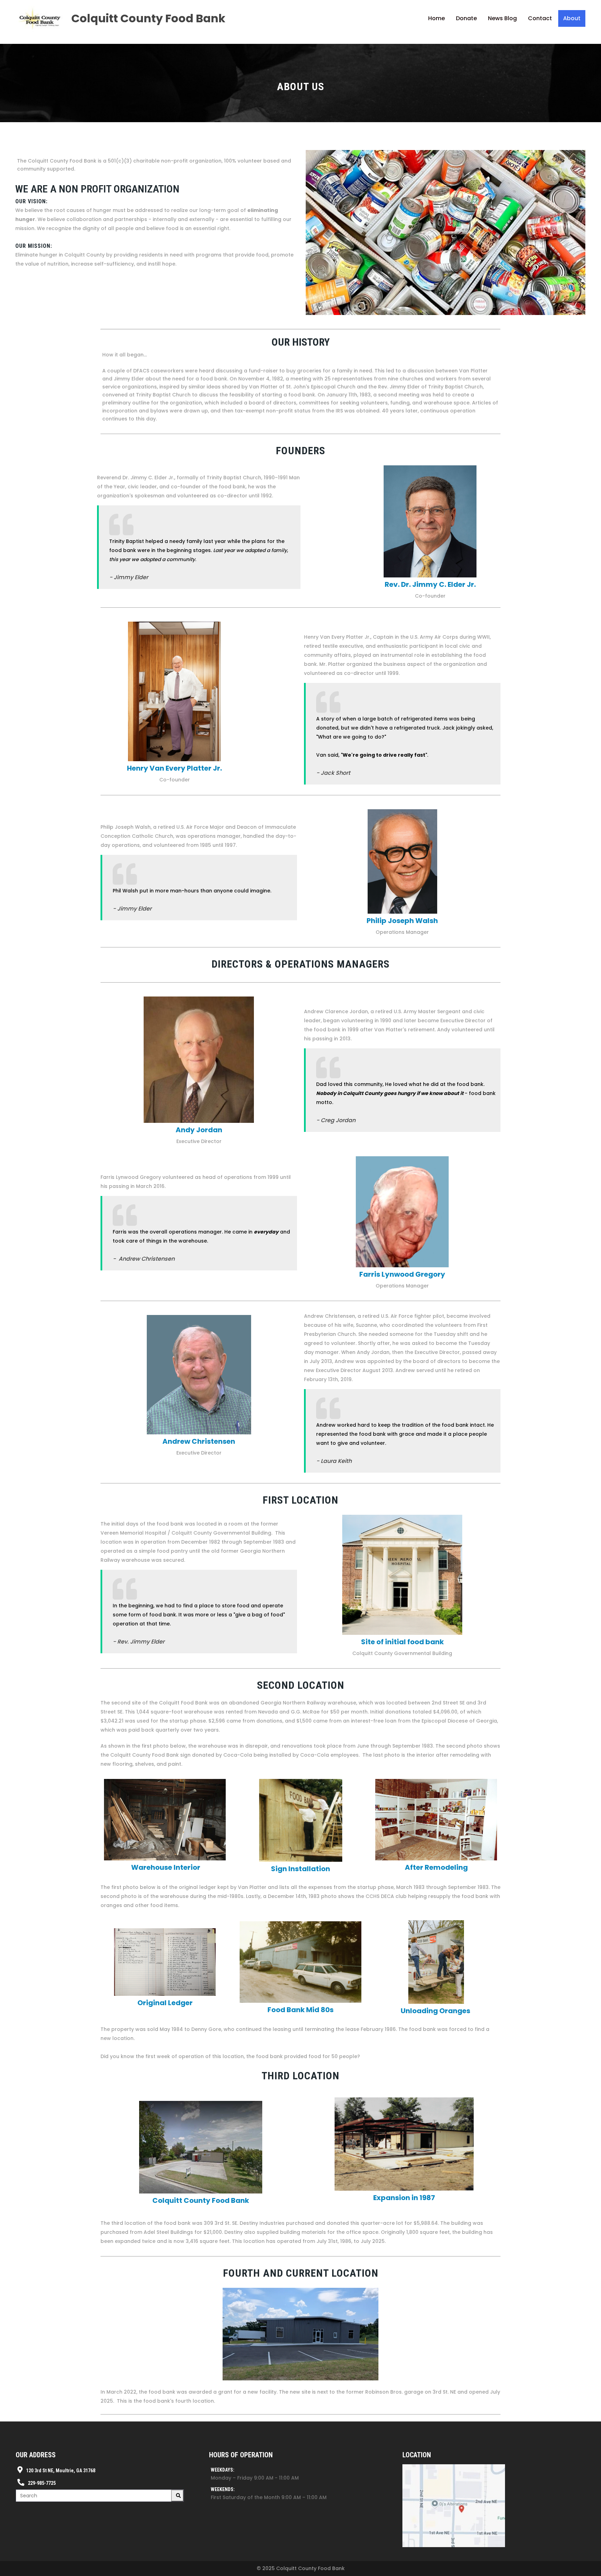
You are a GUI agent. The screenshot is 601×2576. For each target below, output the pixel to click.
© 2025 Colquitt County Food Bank (301, 2568)
